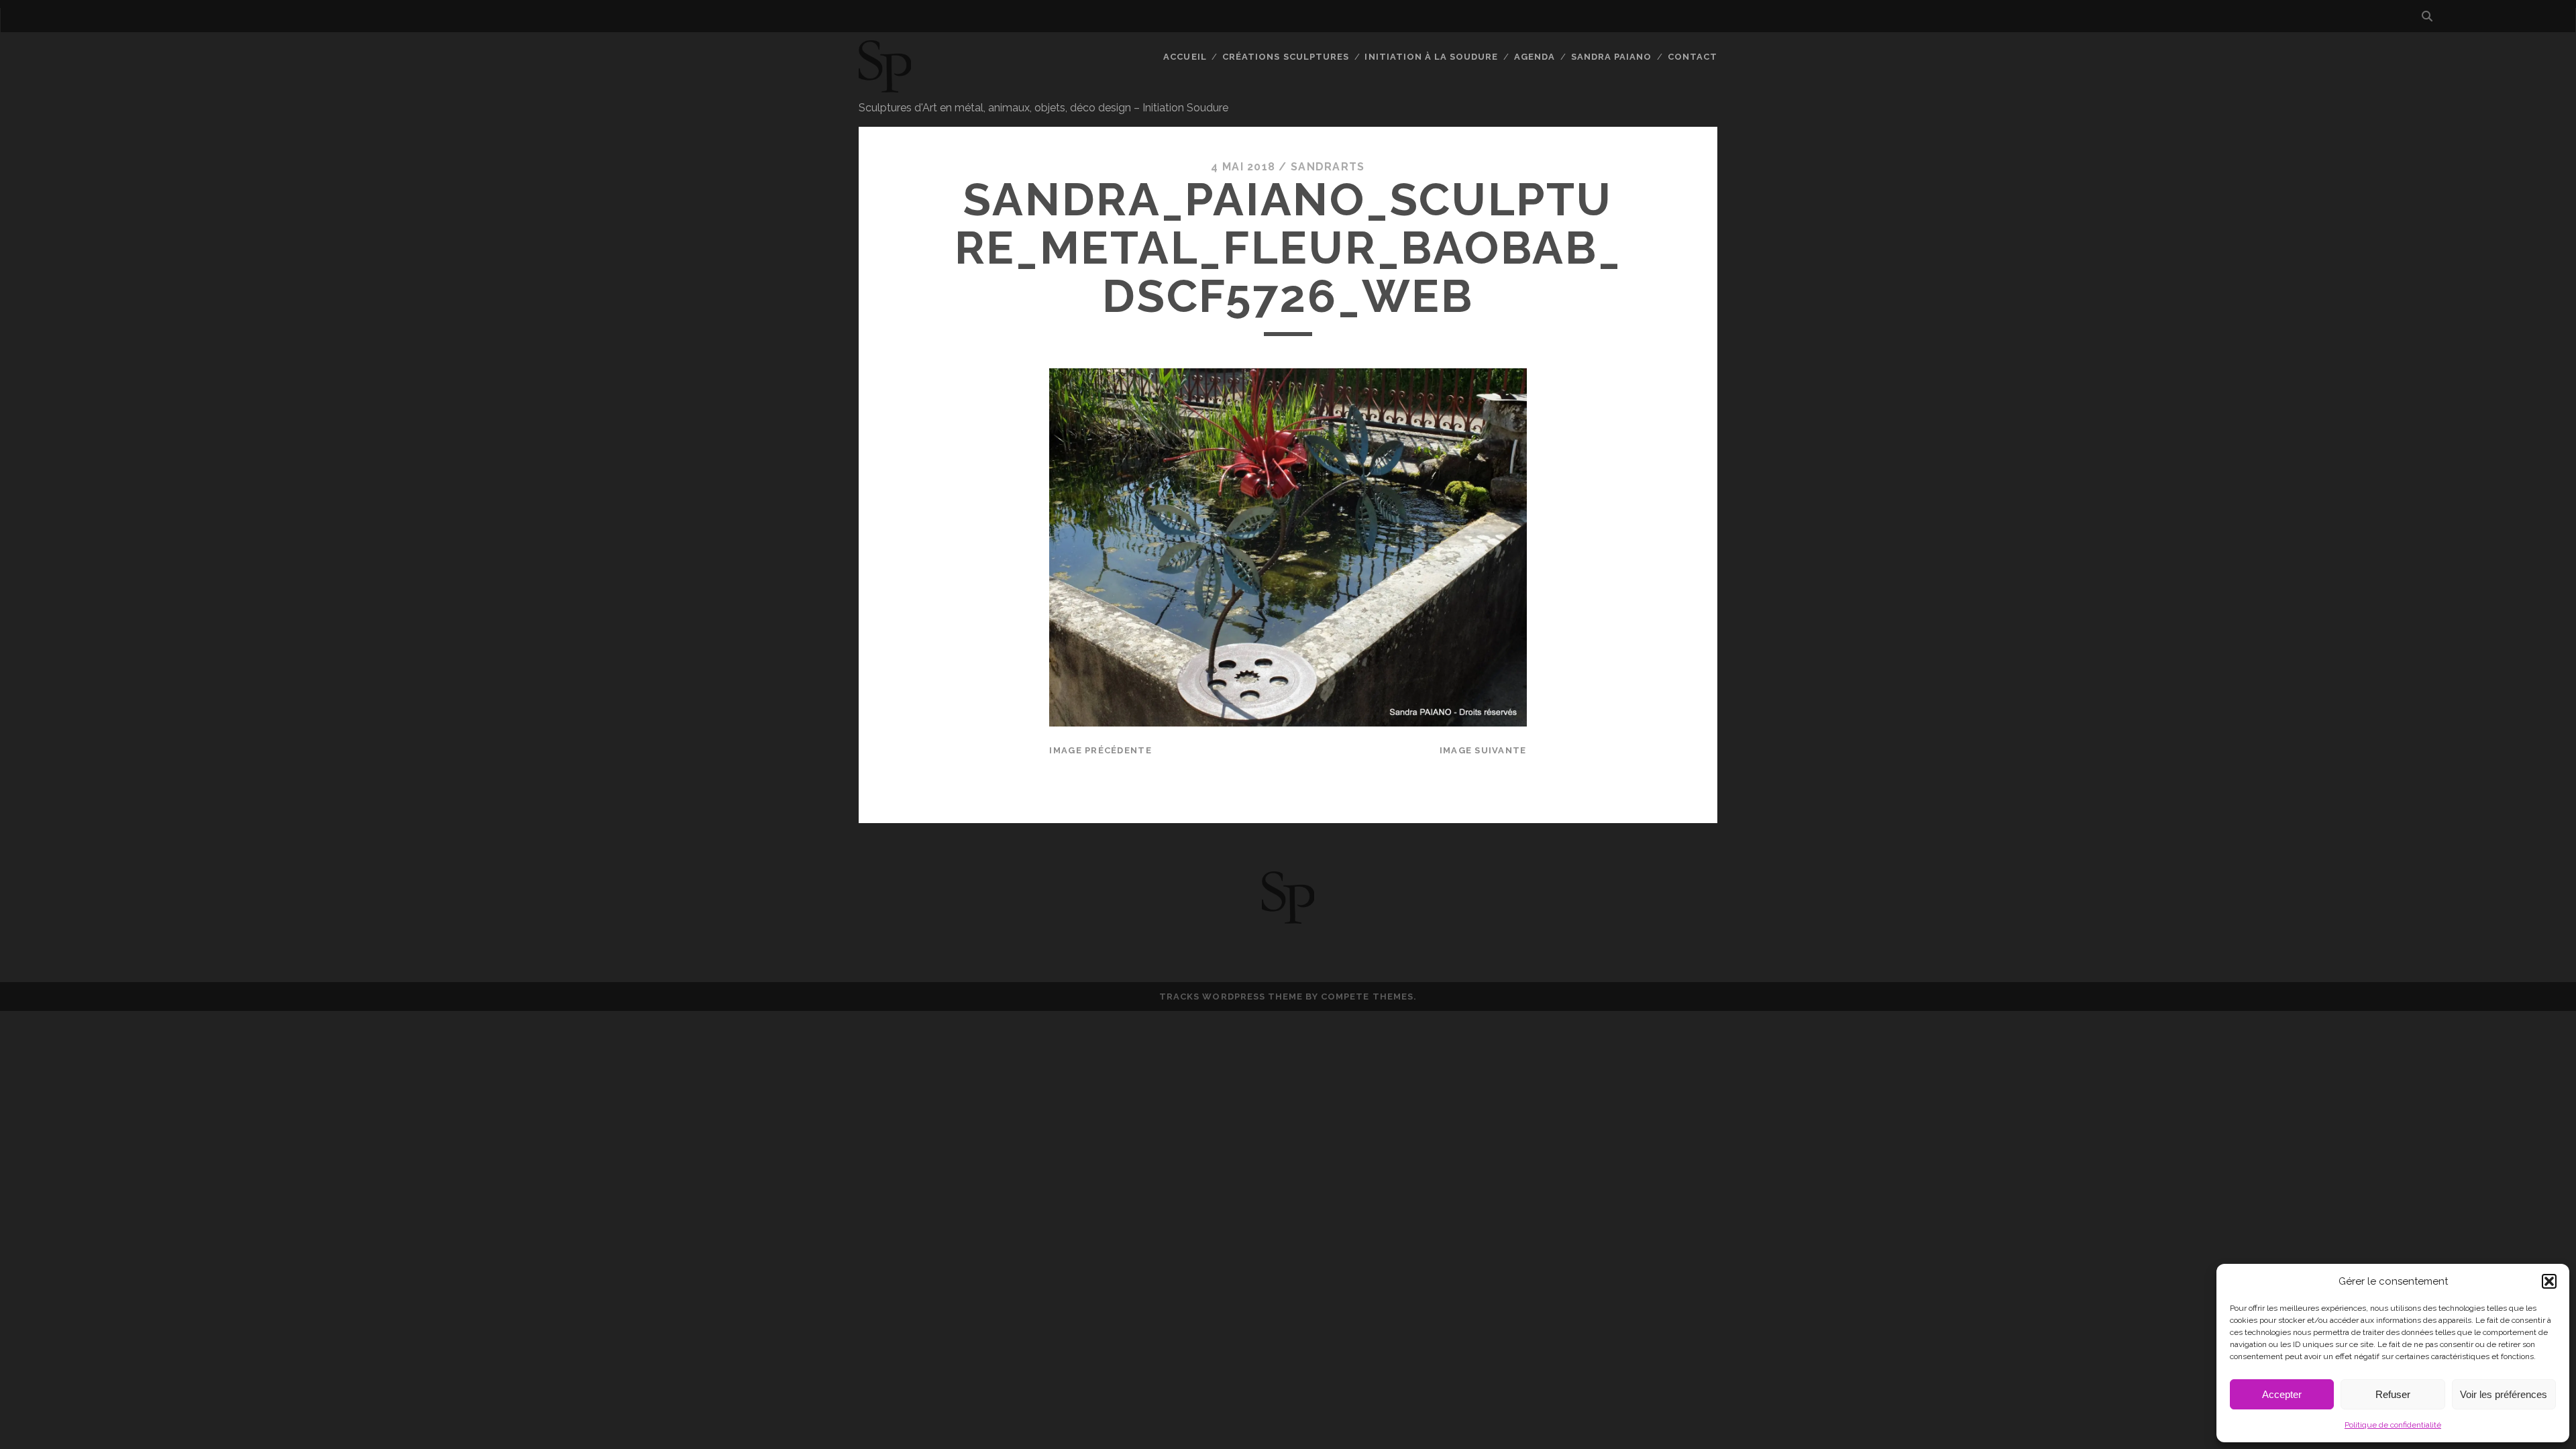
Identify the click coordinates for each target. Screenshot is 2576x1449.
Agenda (1535, 57)
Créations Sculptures (1286, 57)
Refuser (2393, 1394)
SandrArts (1328, 167)
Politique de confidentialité (2393, 1425)
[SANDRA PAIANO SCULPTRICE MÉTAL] (885, 87)
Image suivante (1483, 750)
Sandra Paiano (1612, 57)
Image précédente (1100, 750)
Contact (1693, 57)
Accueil (1185, 57)
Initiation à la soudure (1431, 57)
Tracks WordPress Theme (1231, 997)
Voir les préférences (2504, 1394)
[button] (2549, 1281)
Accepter (2282, 1394)
